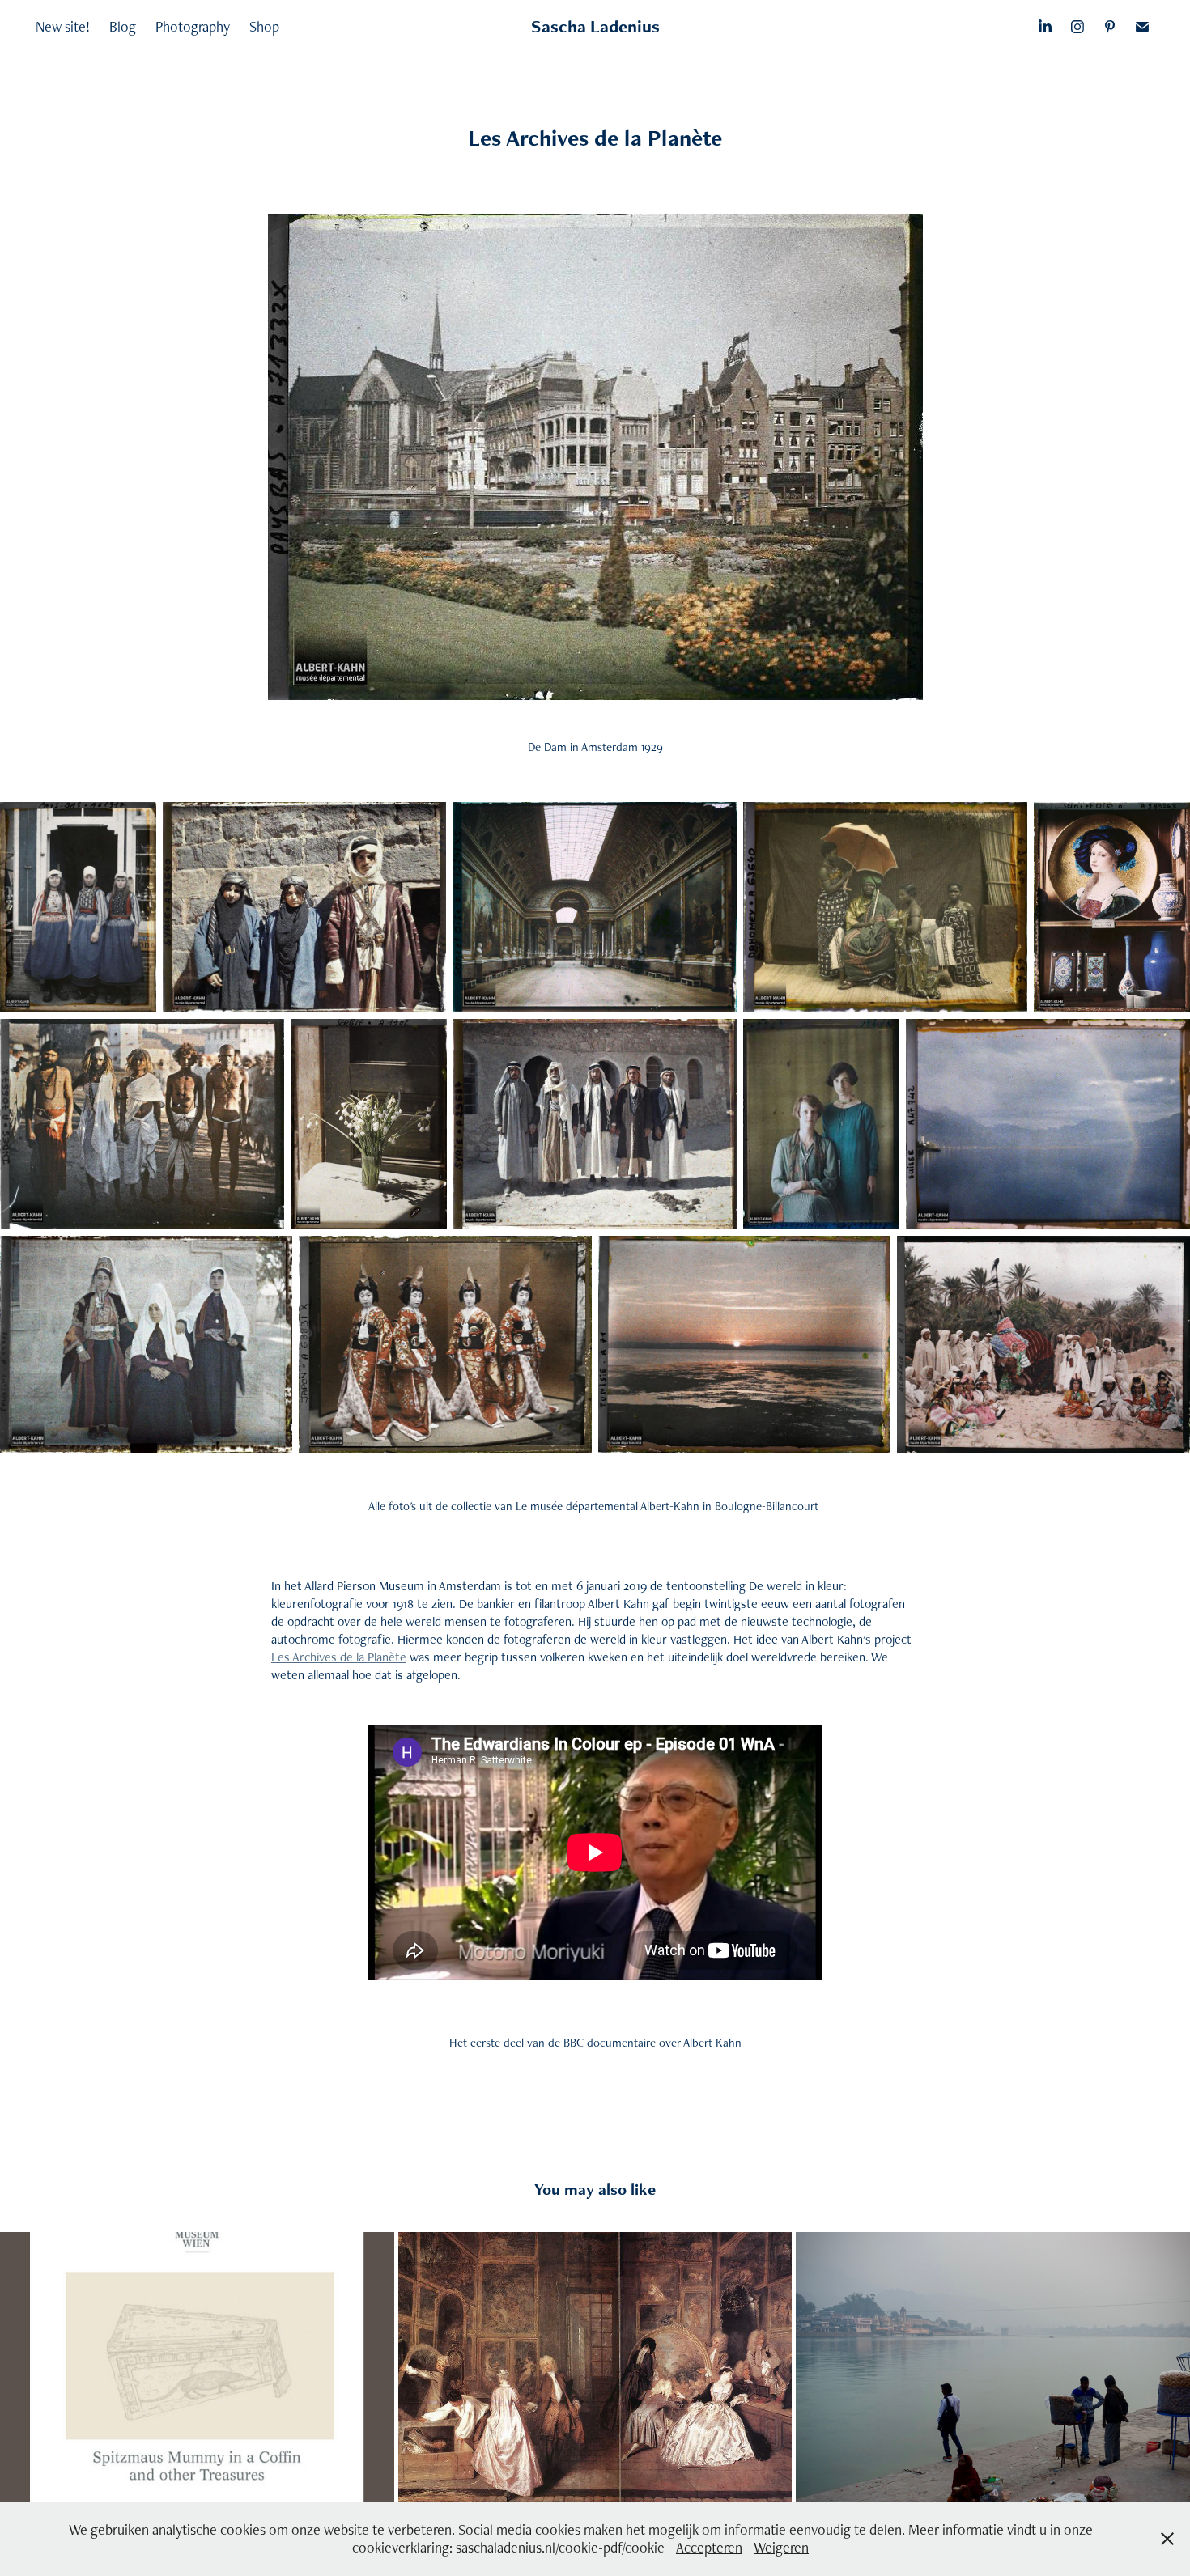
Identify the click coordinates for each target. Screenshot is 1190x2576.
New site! (63, 26)
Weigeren (781, 2547)
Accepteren (709, 2547)
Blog (123, 26)
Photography (193, 26)
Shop (264, 26)
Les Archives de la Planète (339, 1657)
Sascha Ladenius (595, 26)
